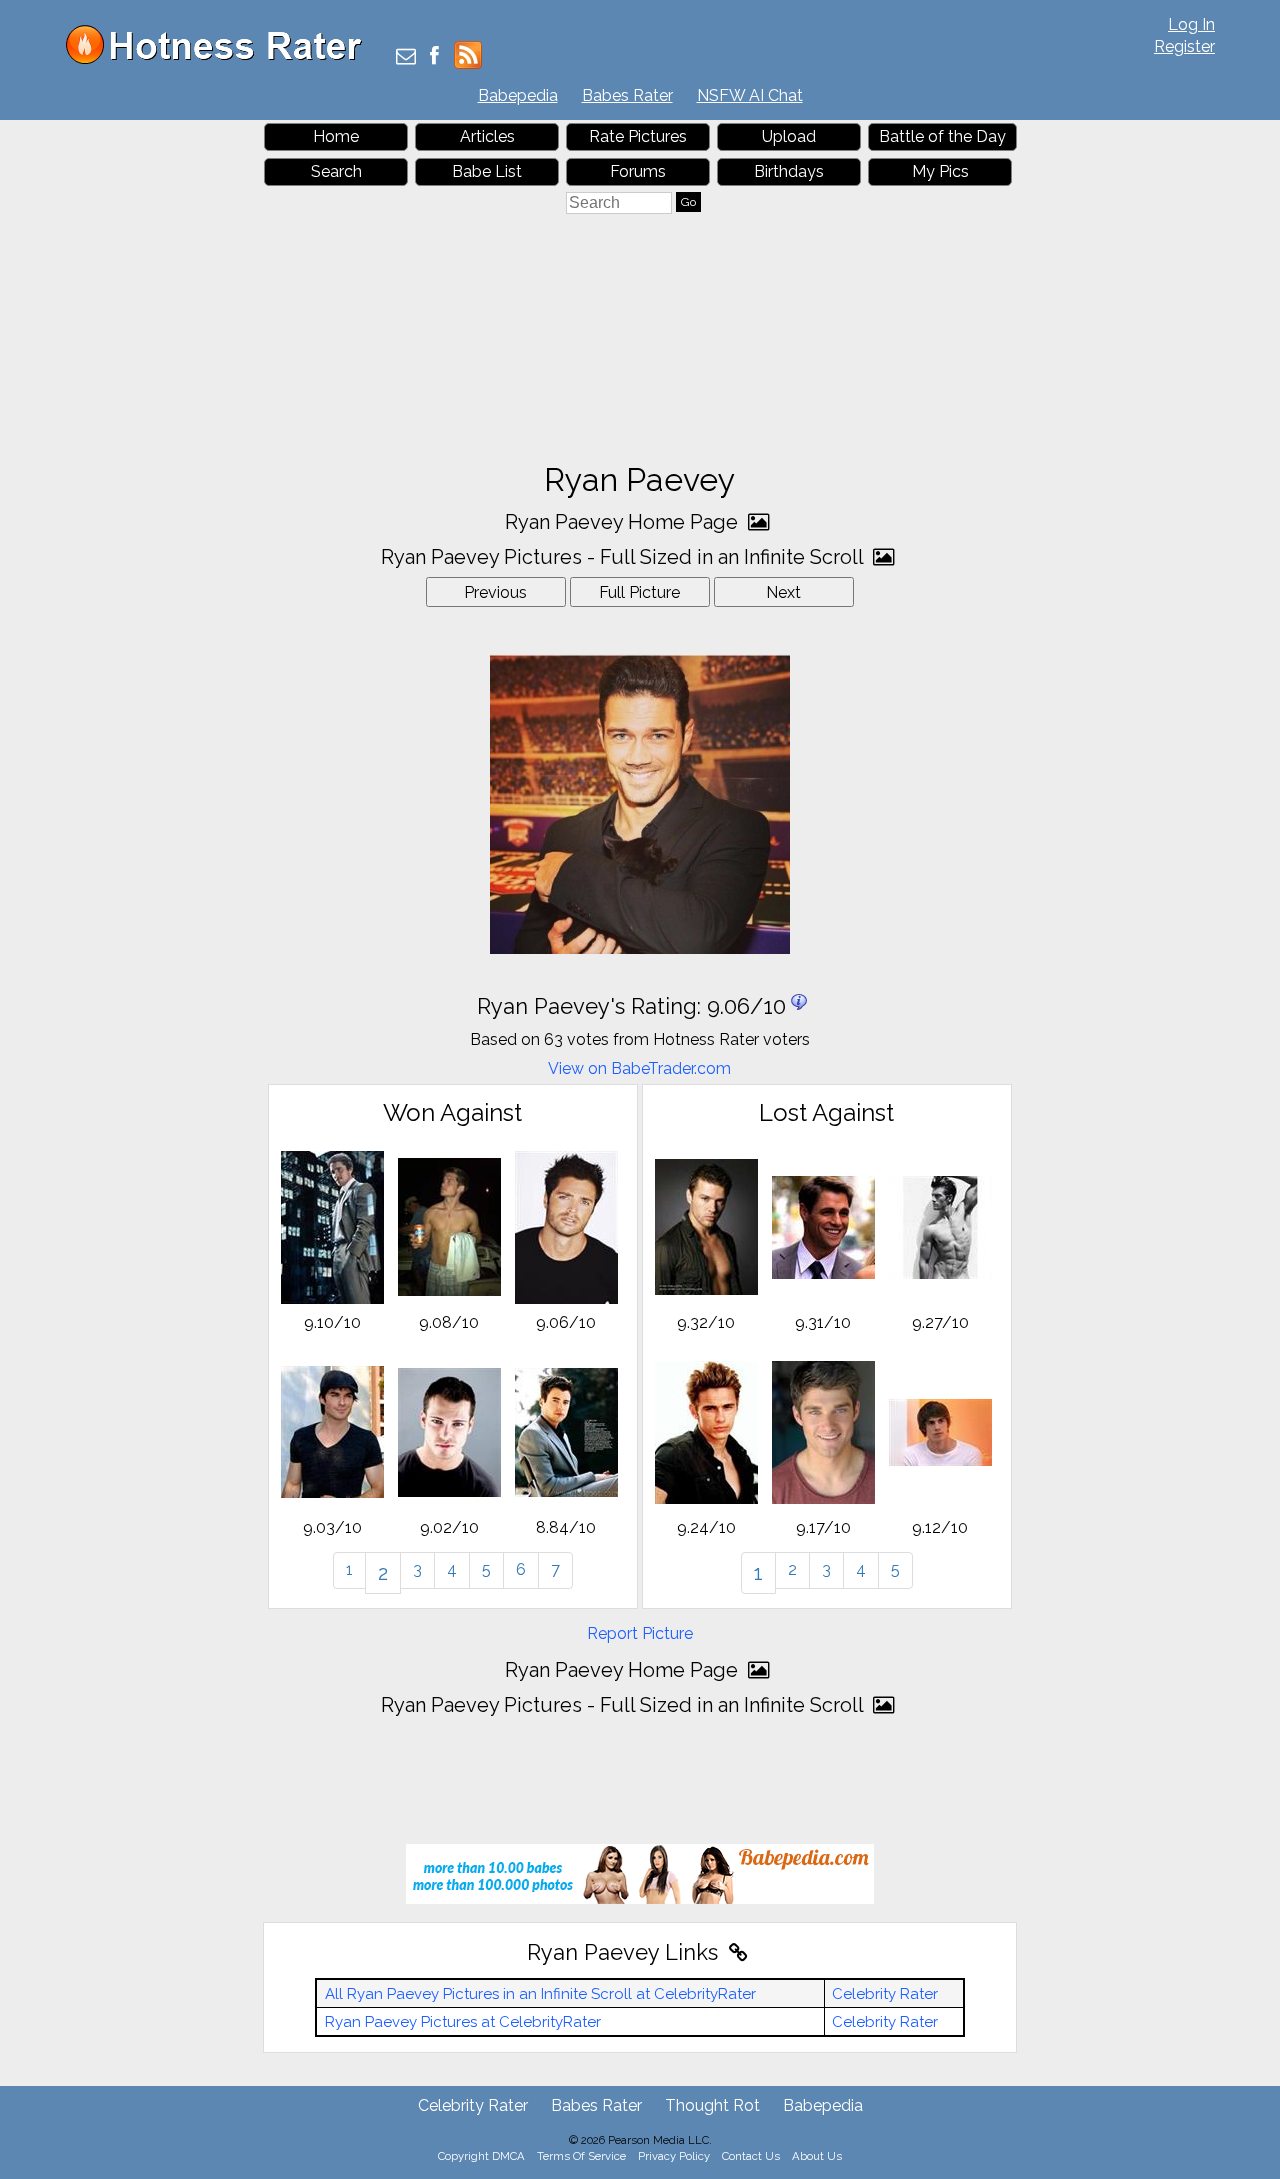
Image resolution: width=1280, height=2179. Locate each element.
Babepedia (518, 95)
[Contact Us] (406, 57)
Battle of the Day (942, 136)
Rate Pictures (638, 136)
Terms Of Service (581, 2156)
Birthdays (789, 171)
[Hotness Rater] (221, 59)
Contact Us (751, 2156)
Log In (1191, 24)
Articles (487, 136)
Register (1184, 46)
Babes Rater (627, 95)
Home (336, 136)
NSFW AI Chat (750, 95)
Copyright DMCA (481, 2156)
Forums (638, 171)
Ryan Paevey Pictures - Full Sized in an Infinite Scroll (624, 557)
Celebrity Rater (885, 1994)
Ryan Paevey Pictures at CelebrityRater (463, 2022)
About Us (817, 2156)
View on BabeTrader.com (639, 1068)
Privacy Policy (674, 2156)
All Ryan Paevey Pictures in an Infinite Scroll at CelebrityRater (540, 1994)
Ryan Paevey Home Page (624, 522)
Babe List (487, 171)
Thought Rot (712, 2105)
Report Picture (640, 1633)
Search (336, 171)
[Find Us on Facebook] (434, 57)
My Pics (940, 171)
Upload (789, 136)
